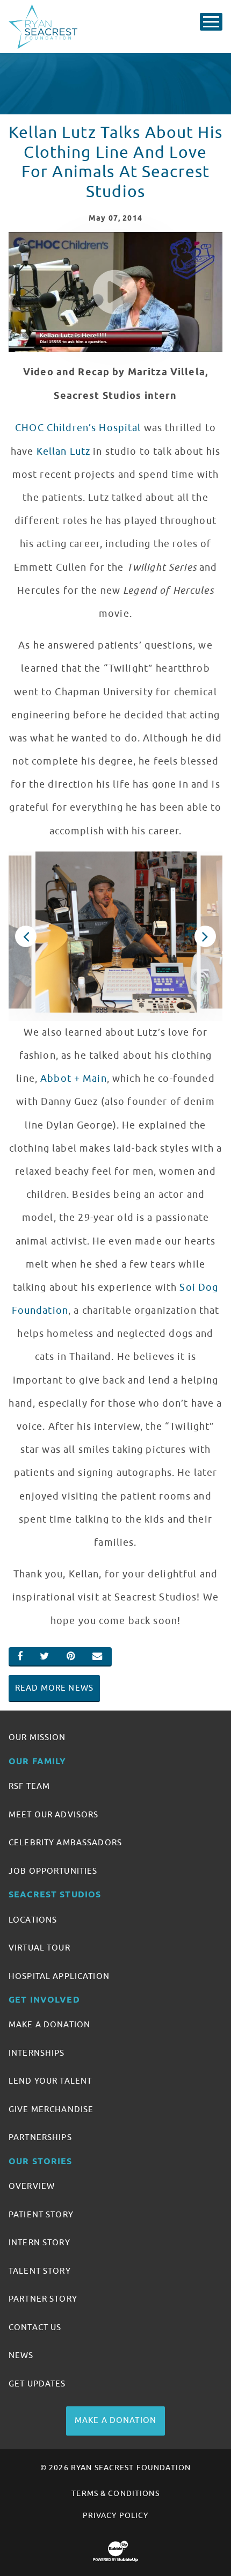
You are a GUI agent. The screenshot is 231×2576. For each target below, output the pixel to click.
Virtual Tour (39, 1948)
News (21, 2355)
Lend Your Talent (50, 2081)
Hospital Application (59, 1976)
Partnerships (40, 2137)
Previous (26, 936)
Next (205, 936)
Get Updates (37, 2384)
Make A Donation (49, 2025)
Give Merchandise (51, 2109)
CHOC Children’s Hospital (78, 428)
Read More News (54, 1688)
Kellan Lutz (64, 452)
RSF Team (29, 1786)
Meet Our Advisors (53, 1815)
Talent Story (40, 2271)
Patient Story (41, 2215)
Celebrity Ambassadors (65, 1843)
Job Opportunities (53, 1871)
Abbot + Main (74, 1079)
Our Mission (37, 1737)
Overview (32, 2186)
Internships (37, 2053)
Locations (33, 1920)
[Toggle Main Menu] (211, 22)
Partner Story (43, 2299)
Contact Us (35, 2327)
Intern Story (39, 2243)
